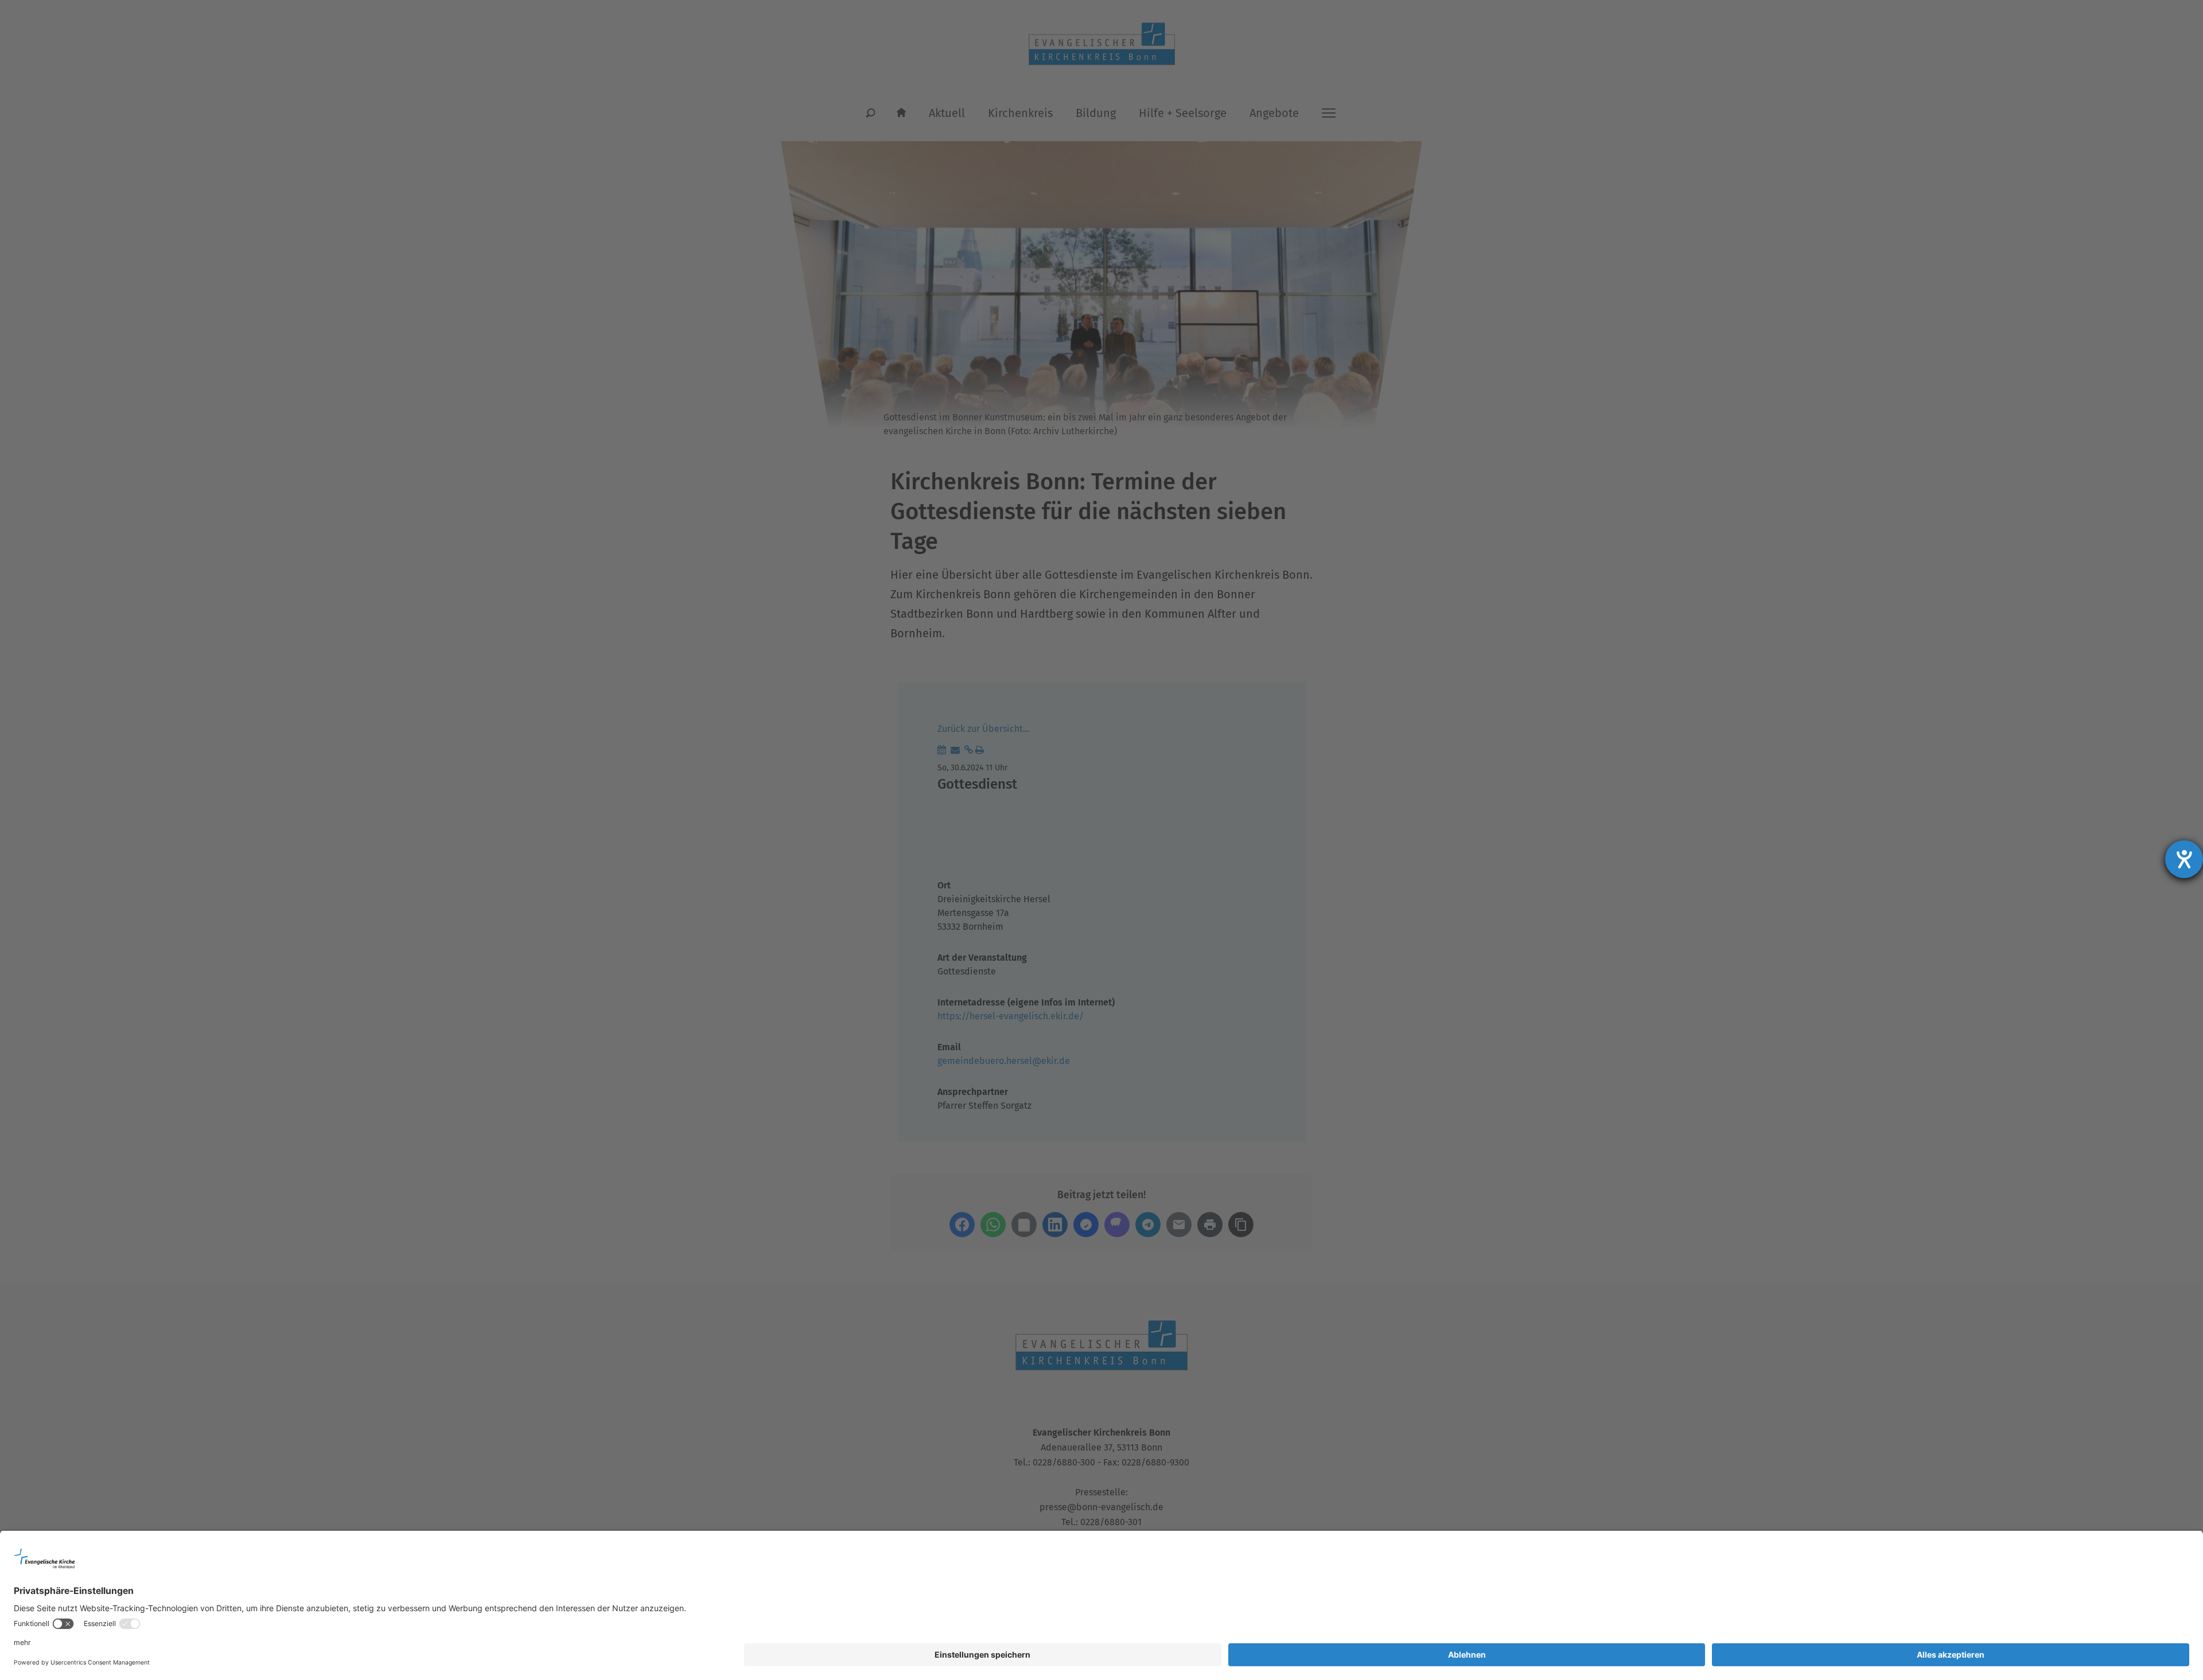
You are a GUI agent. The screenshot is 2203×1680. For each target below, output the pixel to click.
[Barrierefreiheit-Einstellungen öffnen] (2184, 859)
